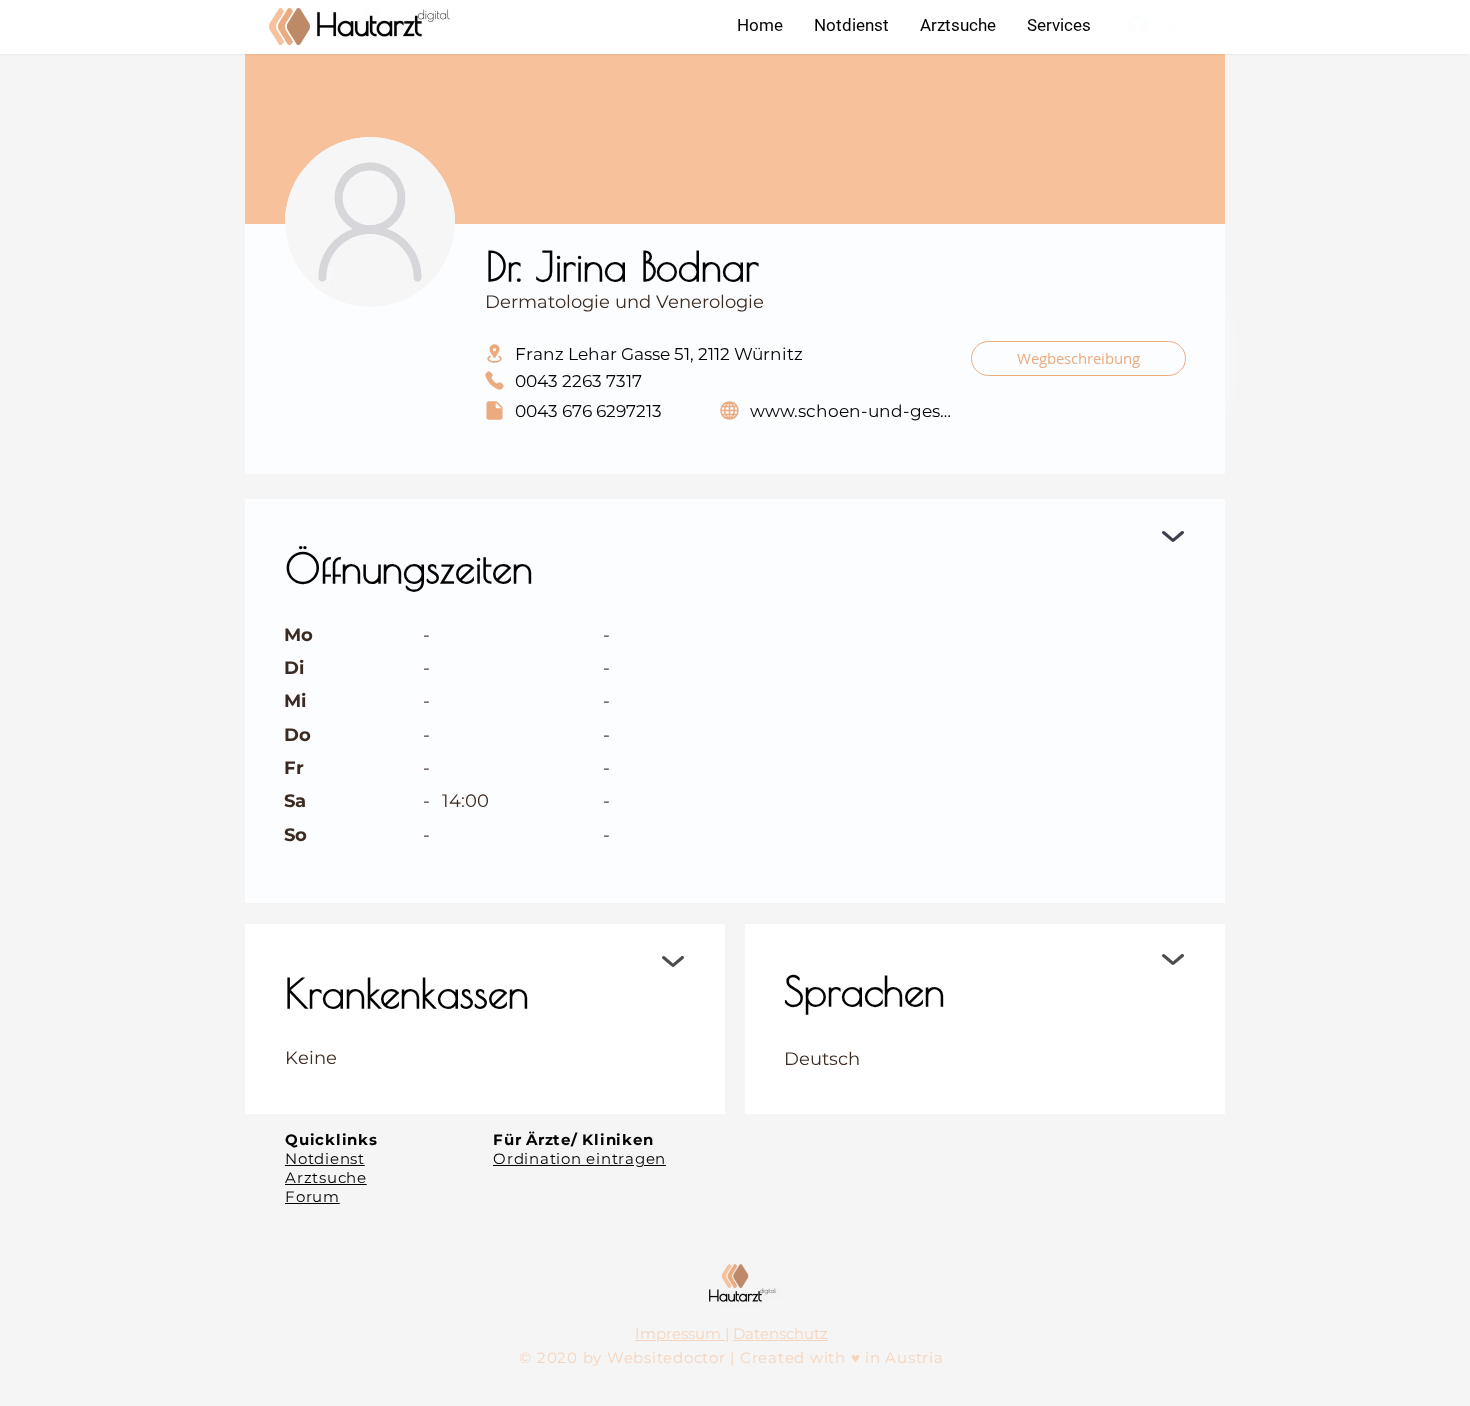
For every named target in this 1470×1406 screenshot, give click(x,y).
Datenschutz (780, 1333)
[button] (1058, 25)
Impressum (680, 1333)
